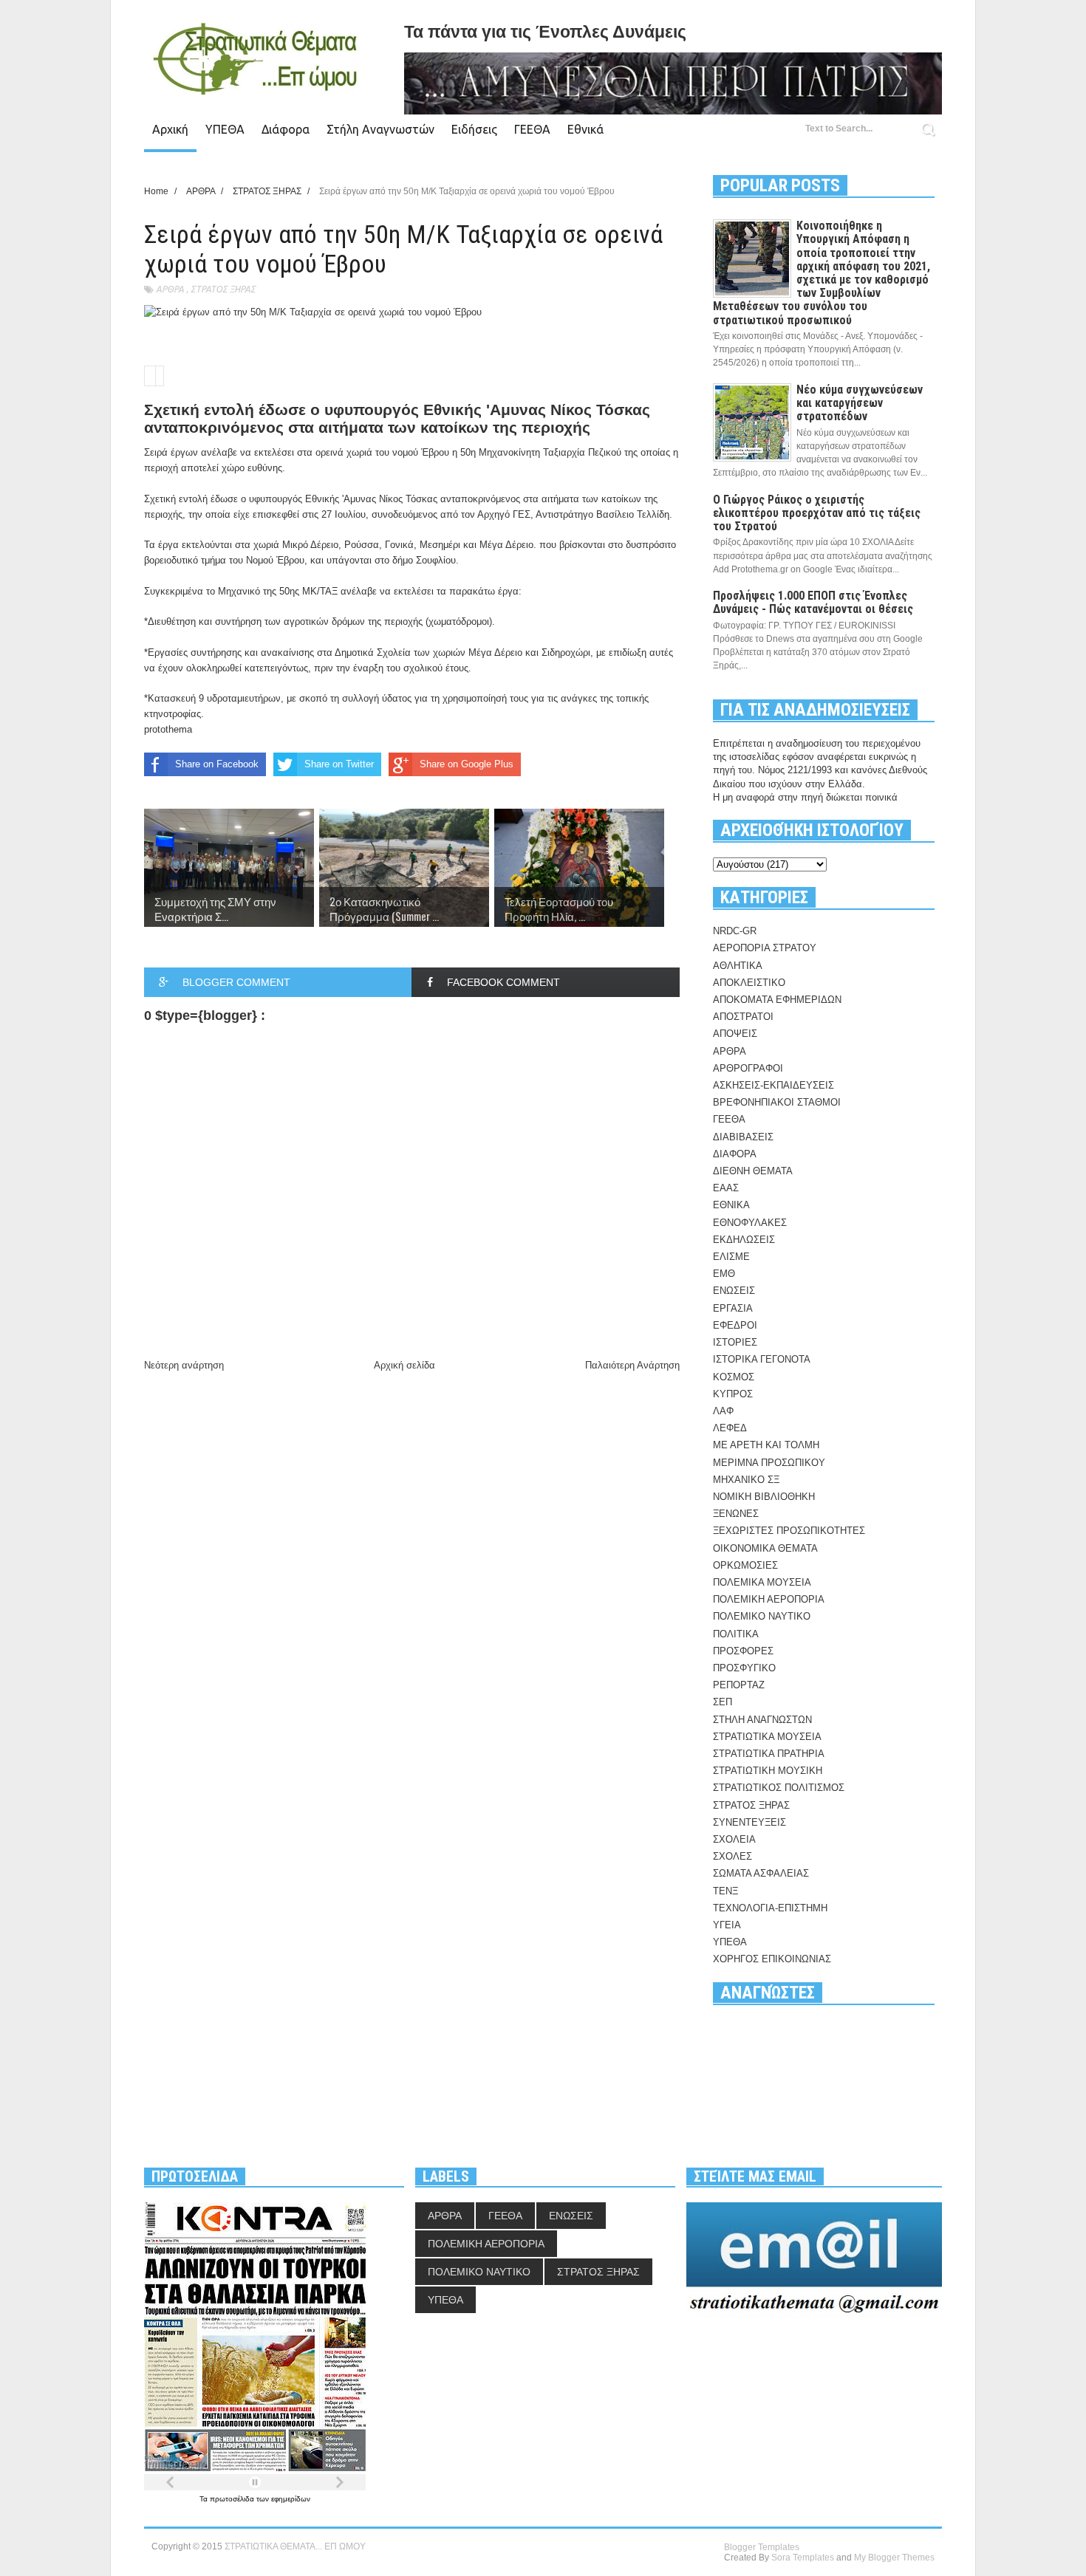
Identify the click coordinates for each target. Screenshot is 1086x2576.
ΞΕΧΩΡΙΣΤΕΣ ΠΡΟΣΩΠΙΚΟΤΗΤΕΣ (789, 1531)
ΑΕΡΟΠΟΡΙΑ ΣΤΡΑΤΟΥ (765, 948)
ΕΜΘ (724, 1274)
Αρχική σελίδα (404, 1365)
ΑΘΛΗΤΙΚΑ (738, 966)
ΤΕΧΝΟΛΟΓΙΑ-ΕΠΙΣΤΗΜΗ (770, 1908)
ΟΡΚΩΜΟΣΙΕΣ (745, 1565)
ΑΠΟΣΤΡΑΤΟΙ (743, 1017)
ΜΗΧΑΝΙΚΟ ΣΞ (746, 1480)
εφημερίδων (291, 2499)
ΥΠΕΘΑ (225, 129)
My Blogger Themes (894, 2558)
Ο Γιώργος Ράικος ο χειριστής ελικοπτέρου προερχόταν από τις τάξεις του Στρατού (817, 513)
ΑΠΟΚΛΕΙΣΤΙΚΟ (749, 983)
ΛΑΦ (723, 1411)
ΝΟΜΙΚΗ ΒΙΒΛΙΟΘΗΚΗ (764, 1497)
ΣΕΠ (723, 1702)
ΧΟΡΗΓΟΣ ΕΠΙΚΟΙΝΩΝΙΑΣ (772, 1959)
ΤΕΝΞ (725, 1891)
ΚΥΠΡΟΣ (733, 1394)
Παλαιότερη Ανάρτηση (632, 1365)
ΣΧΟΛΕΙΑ (734, 1839)
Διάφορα (286, 129)
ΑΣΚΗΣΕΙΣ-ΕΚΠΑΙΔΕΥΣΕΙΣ (773, 1085)
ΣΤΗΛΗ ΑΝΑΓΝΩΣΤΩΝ (762, 1720)
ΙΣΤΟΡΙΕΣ (735, 1342)
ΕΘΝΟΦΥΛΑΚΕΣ (750, 1223)
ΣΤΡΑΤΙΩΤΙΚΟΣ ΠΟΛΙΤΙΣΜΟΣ (779, 1788)
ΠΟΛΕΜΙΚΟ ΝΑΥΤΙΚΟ (762, 1616)
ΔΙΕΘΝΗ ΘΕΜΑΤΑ (753, 1171)
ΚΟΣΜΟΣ (734, 1377)
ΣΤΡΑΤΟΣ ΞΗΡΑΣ (223, 289)
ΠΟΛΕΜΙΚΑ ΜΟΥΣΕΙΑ (762, 1582)
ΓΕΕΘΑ (532, 129)
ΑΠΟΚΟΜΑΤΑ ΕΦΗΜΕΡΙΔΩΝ (777, 1000)
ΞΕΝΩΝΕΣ (736, 1514)
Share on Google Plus (467, 764)
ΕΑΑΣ (726, 1188)
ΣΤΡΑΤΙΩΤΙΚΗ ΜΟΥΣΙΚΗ (768, 1771)
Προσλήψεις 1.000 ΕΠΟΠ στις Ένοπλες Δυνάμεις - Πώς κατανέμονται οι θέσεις (813, 602)
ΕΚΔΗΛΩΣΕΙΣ (744, 1240)
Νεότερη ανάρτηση (184, 1365)
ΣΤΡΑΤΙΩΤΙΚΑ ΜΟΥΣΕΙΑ (767, 1737)
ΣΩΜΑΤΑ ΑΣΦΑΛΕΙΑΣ (761, 1873)
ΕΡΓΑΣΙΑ (733, 1308)
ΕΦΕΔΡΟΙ (735, 1325)
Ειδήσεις (474, 129)
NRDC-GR (735, 931)
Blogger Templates (762, 2547)
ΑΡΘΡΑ (170, 289)
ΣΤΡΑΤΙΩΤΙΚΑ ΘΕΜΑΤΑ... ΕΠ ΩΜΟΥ (295, 2546)
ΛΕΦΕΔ (730, 1428)
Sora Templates (803, 2558)
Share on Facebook (217, 764)
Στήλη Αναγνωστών (380, 129)
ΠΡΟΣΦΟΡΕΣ (743, 1651)
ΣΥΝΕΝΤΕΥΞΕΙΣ (749, 1822)
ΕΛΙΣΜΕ (731, 1257)
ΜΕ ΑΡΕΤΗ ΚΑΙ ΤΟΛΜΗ (766, 1445)
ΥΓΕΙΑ (727, 1925)
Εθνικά (585, 129)
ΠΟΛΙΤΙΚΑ (736, 1634)
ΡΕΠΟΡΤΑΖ (739, 1685)
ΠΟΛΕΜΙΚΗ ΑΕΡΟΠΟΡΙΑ (769, 1599)
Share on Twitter (339, 764)
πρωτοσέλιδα (233, 2499)
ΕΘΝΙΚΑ (731, 1205)
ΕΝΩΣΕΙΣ (734, 1291)
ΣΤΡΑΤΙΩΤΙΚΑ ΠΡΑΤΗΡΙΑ (769, 1754)
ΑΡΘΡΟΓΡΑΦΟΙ (748, 1068)
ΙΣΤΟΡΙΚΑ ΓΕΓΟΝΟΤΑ (762, 1359)
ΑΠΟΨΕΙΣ (735, 1034)
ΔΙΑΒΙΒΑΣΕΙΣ (743, 1137)
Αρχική (170, 129)
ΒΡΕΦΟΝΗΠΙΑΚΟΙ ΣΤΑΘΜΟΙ (777, 1102)
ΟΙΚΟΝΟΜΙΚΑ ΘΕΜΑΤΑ (765, 1548)
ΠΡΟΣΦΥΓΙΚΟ (744, 1668)
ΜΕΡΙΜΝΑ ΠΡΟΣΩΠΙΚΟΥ (769, 1463)
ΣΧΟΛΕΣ (732, 1856)
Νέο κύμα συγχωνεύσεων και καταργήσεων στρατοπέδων (860, 403)
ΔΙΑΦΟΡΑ (735, 1154)
